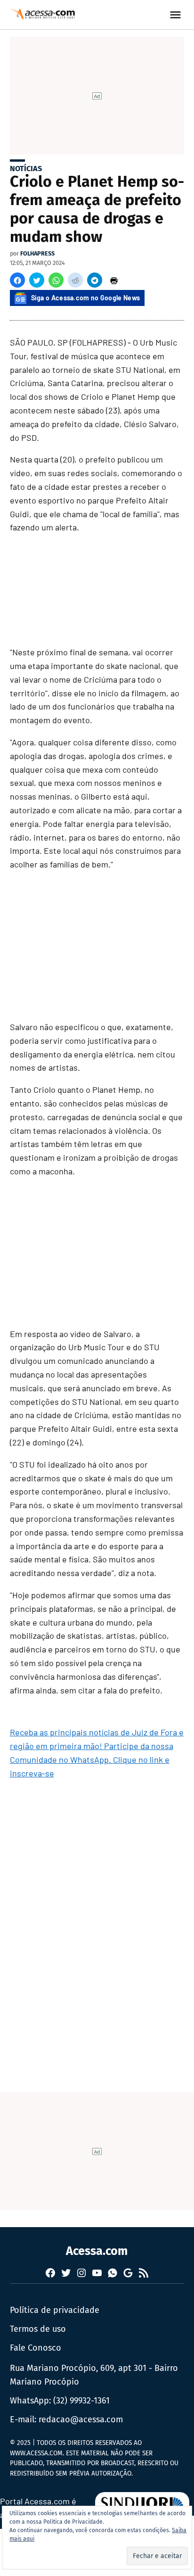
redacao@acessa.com (81, 2419)
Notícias (26, 169)
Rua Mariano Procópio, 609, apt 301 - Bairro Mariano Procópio (94, 2375)
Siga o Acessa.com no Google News (86, 298)
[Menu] (177, 15)
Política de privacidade (55, 2310)
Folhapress (37, 253)
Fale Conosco (36, 2348)
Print (114, 280)
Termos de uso (38, 2329)
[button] (17, 280)
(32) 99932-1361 (81, 2401)
